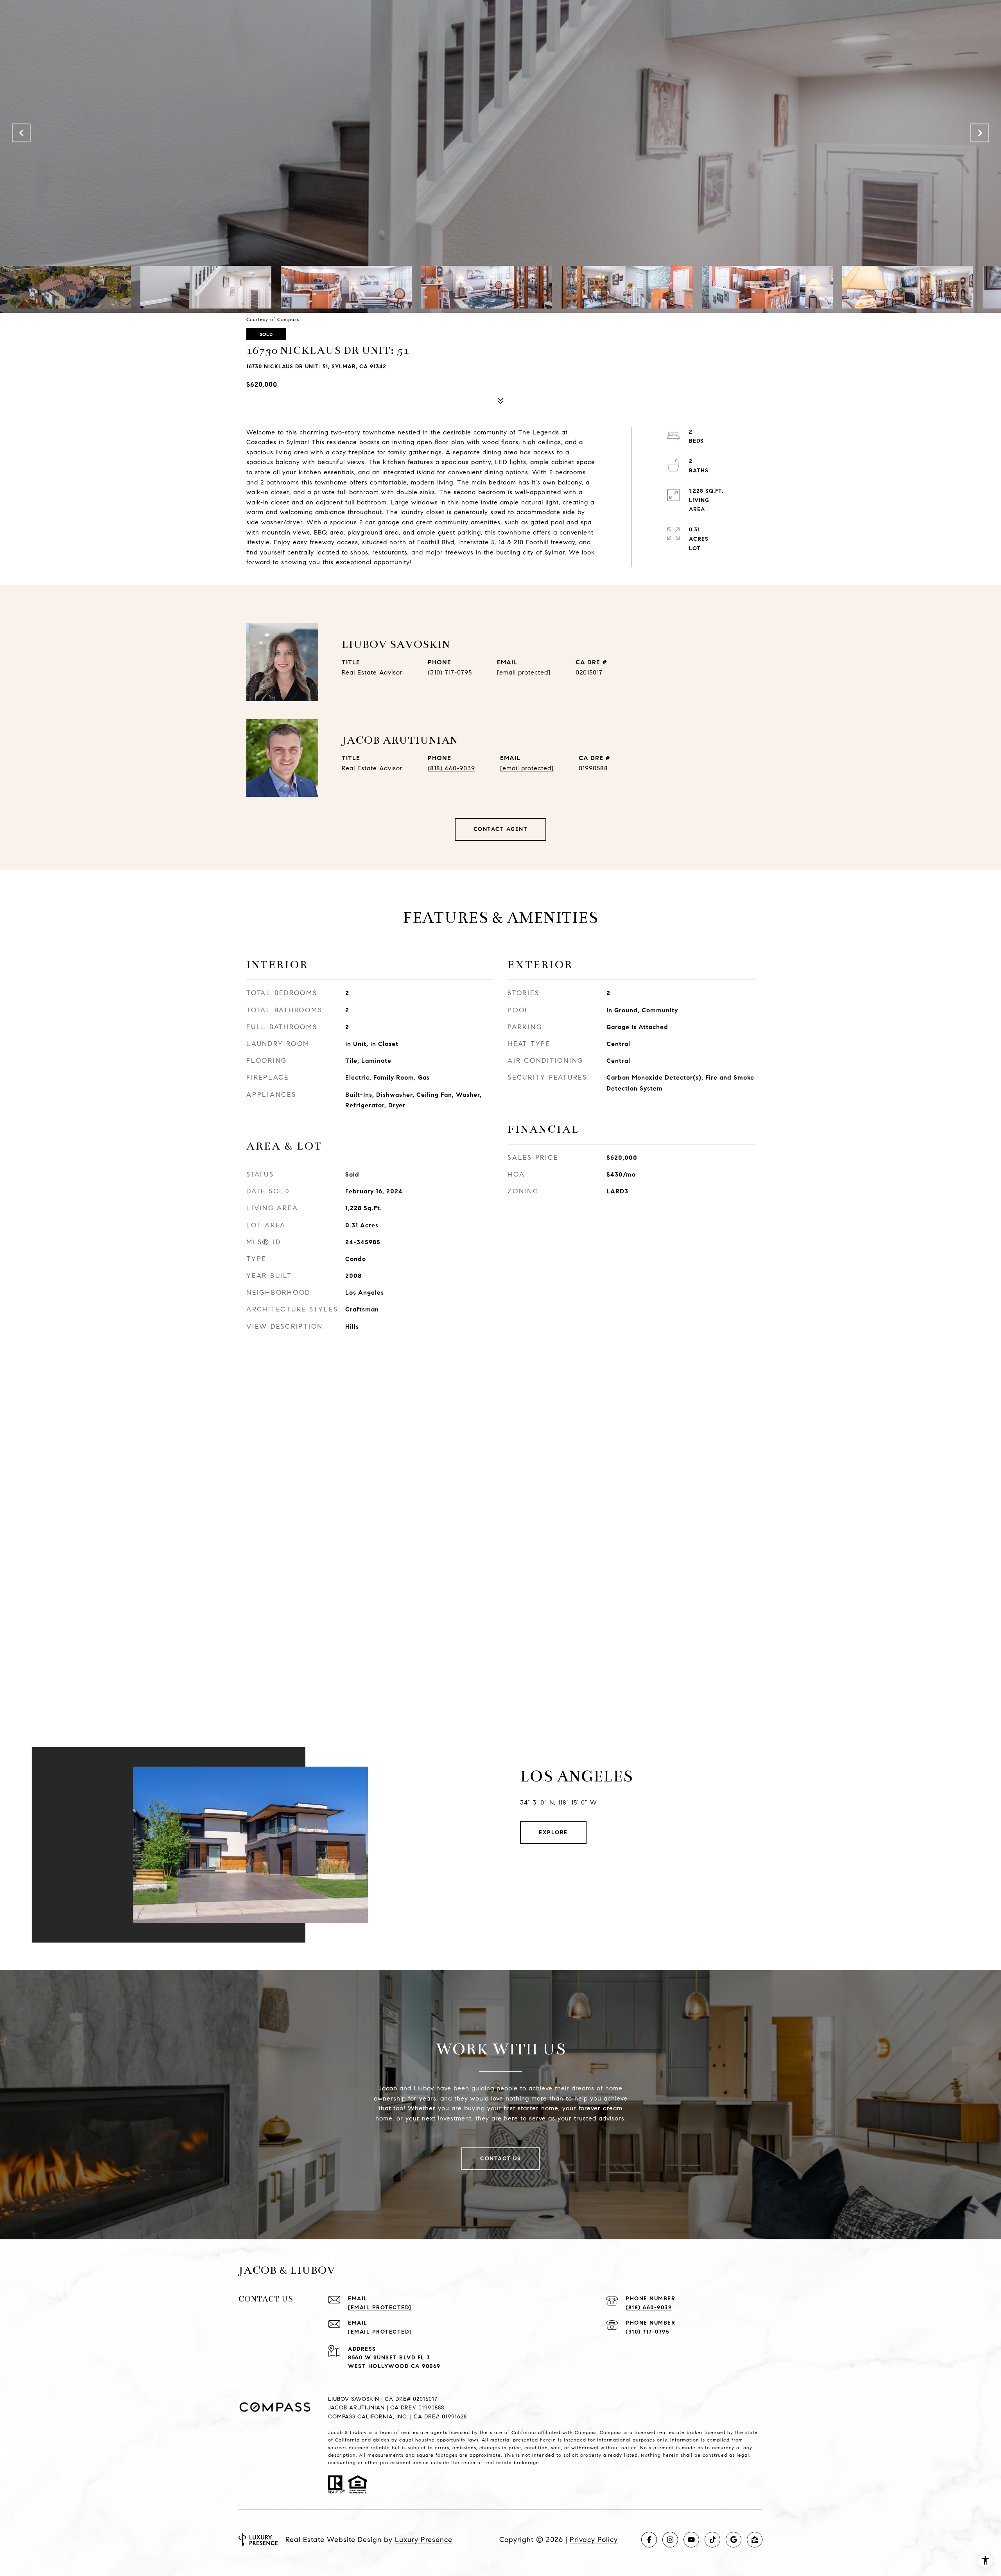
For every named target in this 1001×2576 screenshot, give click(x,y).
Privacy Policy (594, 2540)
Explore (553, 1832)
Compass (611, 2432)
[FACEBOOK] (649, 2540)
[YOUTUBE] (691, 2540)
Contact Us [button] (500, 2159)
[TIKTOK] (712, 2540)
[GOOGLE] (734, 2540)
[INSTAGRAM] (670, 2540)
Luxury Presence (424, 2540)
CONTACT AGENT (501, 829)
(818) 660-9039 (451, 768)
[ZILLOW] (755, 2540)
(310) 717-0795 (450, 672)
